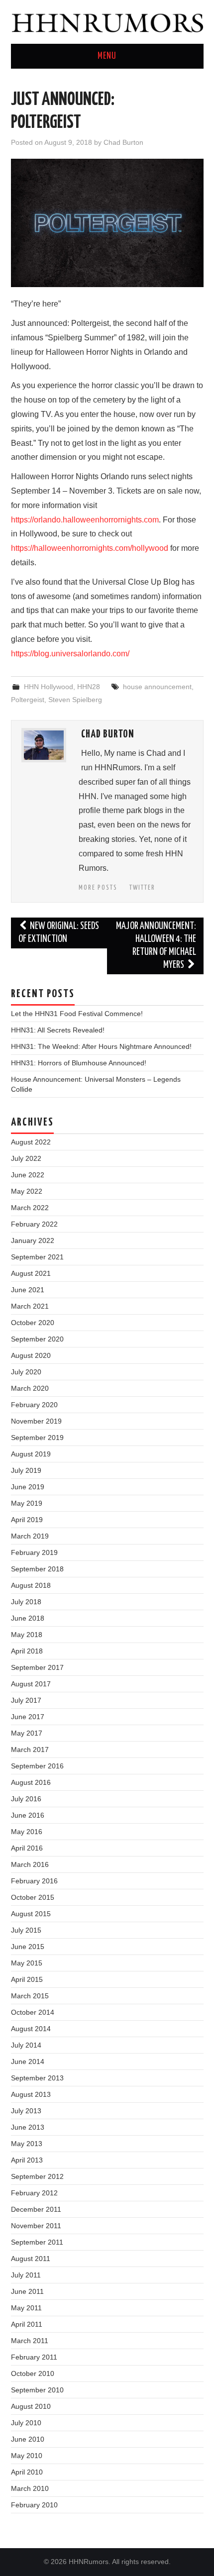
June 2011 (27, 2291)
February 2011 (34, 2357)
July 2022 (26, 1158)
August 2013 (31, 2094)
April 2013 (27, 2160)
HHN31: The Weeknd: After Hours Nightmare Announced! (101, 1046)
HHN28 (89, 687)
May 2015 (27, 1963)
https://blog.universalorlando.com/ (70, 654)
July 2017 (26, 1700)
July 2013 (26, 2111)
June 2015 (28, 1947)
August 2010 (31, 2406)
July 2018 (26, 1602)
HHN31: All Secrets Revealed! (58, 1030)
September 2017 (37, 1667)
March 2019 (30, 1536)
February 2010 (34, 2505)
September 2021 (37, 1257)
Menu (107, 56)
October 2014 (33, 2012)
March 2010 (30, 2488)
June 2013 (28, 2127)
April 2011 (27, 2324)
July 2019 (26, 1470)
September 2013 (37, 2078)
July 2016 (26, 1799)
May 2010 (27, 2456)
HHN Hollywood (49, 687)
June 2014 (28, 2061)
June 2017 (28, 1717)
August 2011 (31, 2259)
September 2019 (37, 1438)
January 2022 (33, 1240)
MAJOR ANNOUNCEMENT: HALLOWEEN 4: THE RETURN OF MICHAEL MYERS (156, 946)
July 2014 (26, 2045)
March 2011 (30, 2341)
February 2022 (34, 1224)
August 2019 (31, 1454)
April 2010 (27, 2472)
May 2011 (26, 2308)
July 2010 (26, 2423)
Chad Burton (123, 142)
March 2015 (30, 1996)
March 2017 (30, 1750)
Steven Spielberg (75, 700)
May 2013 (27, 2144)
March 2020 (30, 1388)
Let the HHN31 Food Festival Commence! (77, 1014)
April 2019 (27, 1520)
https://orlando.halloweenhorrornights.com (85, 520)
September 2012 (37, 2176)
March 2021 (30, 1306)
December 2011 (36, 2209)
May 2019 (27, 1503)
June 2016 (28, 1815)
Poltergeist (28, 700)
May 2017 (27, 1733)
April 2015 (27, 1979)
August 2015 (31, 1914)
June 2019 (28, 1487)
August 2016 (31, 1782)
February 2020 (34, 1405)
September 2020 (37, 1339)
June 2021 (28, 1290)
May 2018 (27, 1635)
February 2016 (34, 1881)
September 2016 (37, 1766)
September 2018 (37, 1569)
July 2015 (26, 1930)
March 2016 (30, 1864)
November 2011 (36, 2226)
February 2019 (34, 1552)
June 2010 (28, 2439)
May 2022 (27, 1191)
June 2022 (28, 1175)
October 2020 (33, 1323)
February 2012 (34, 2193)
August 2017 (31, 1684)
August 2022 (31, 1142)
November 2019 (36, 1421)
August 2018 (31, 1585)
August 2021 (31, 1273)
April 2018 (27, 1651)
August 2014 (31, 2029)
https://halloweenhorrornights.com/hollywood (90, 548)
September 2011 (37, 2242)
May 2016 (27, 1832)
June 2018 (28, 1618)
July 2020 (26, 1372)
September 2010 (37, 2390)
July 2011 (26, 2275)
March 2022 (30, 1208)
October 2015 (33, 1897)
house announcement (157, 687)
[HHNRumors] (107, 21)
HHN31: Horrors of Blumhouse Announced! (79, 1063)
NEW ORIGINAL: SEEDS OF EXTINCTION (59, 933)
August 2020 (31, 1355)
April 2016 (27, 1848)
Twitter (142, 888)
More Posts (98, 888)
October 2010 (33, 2373)
